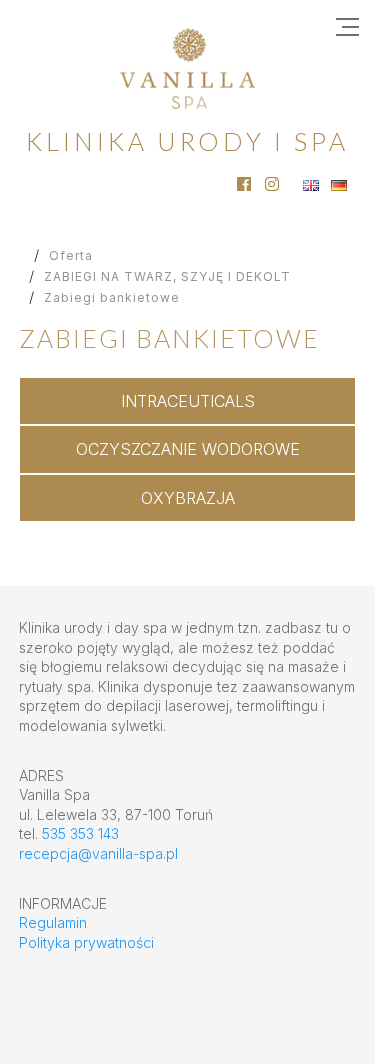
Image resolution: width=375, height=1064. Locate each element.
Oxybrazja (188, 498)
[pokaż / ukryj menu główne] (347, 27)
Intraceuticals (188, 401)
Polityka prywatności (86, 942)
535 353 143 (80, 833)
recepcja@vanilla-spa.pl (98, 853)
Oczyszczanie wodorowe (188, 449)
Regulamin (53, 922)
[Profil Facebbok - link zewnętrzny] (245, 183)
